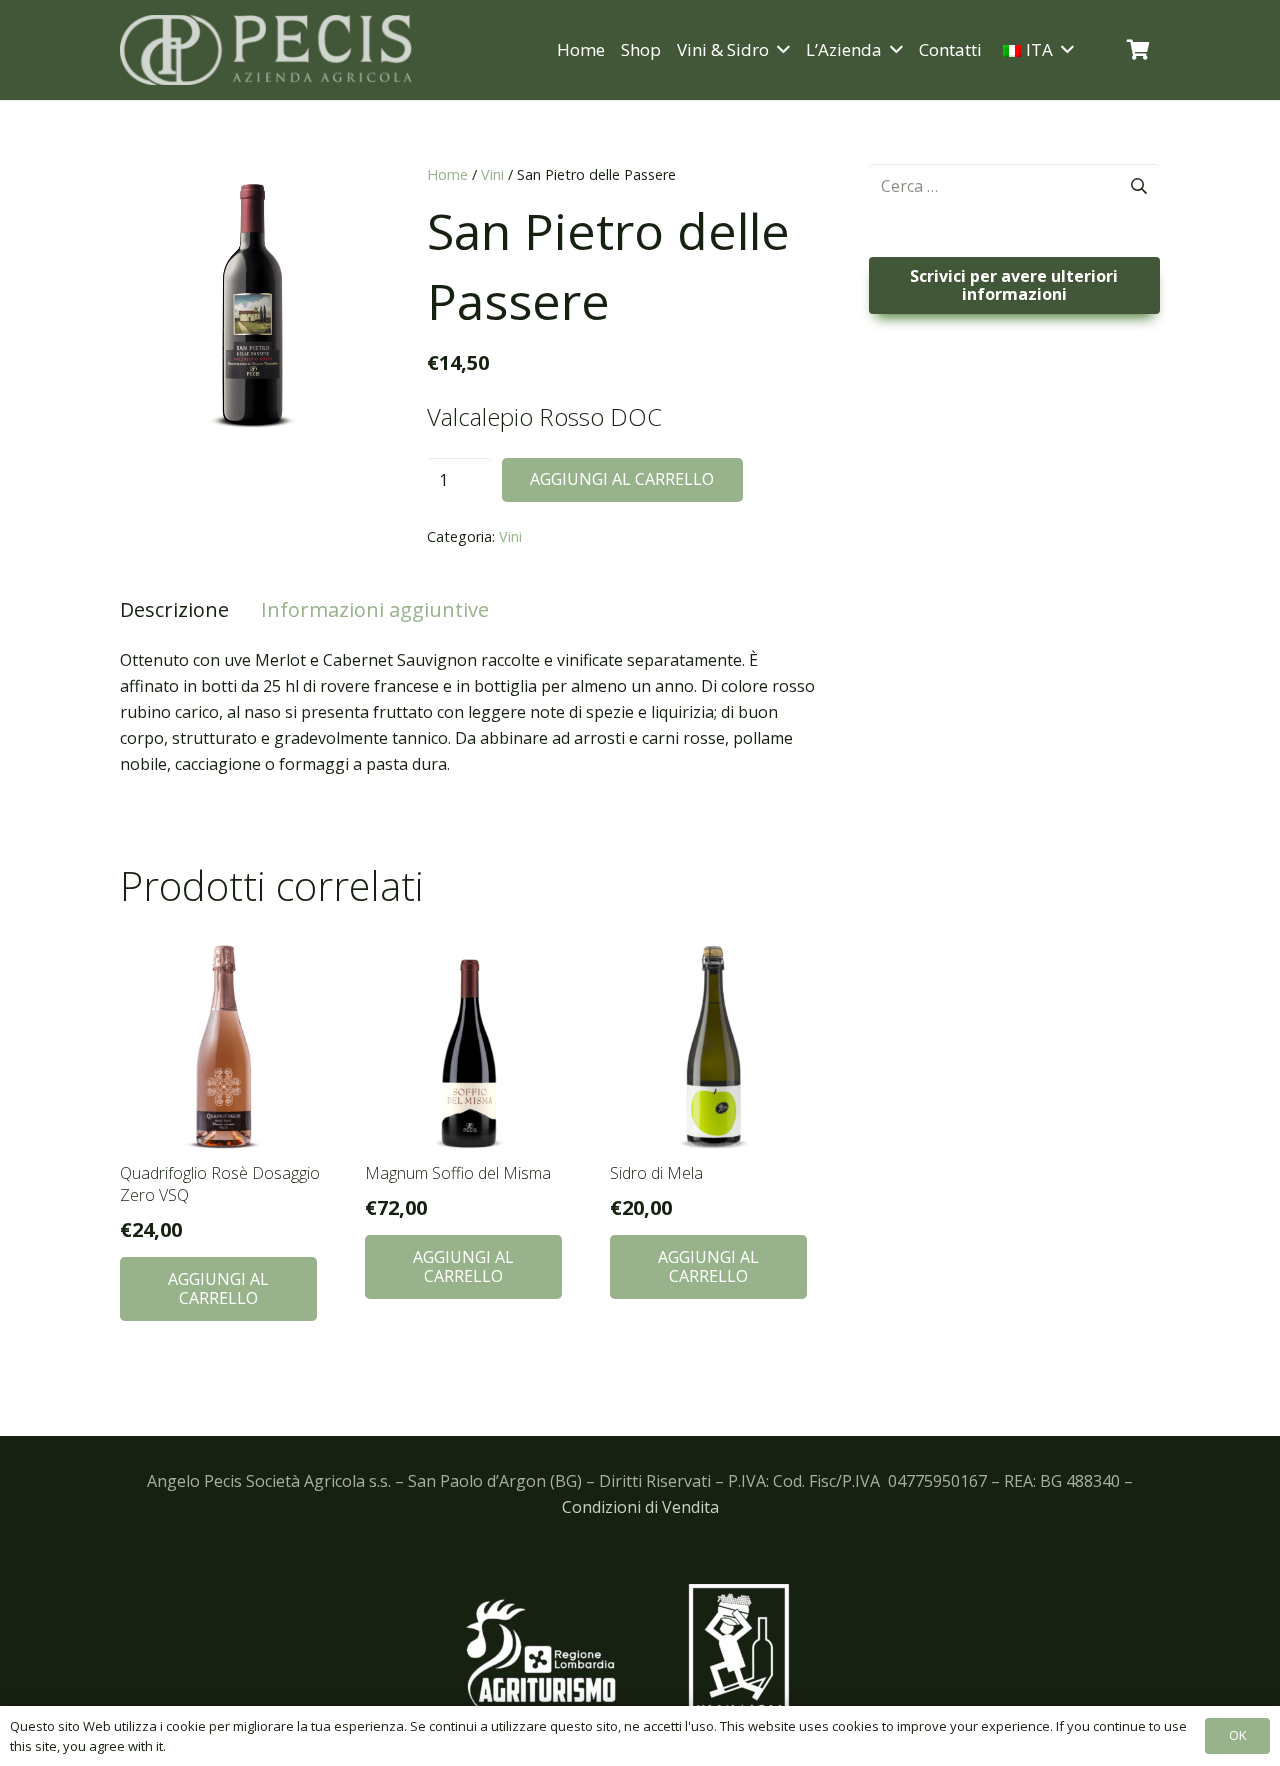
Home (447, 174)
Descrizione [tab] (174, 609)
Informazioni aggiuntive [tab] (375, 609)
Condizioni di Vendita (640, 1507)
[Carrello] (1138, 50)
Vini (492, 174)
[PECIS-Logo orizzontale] (266, 50)
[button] (779, 50)
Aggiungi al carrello (622, 479)
